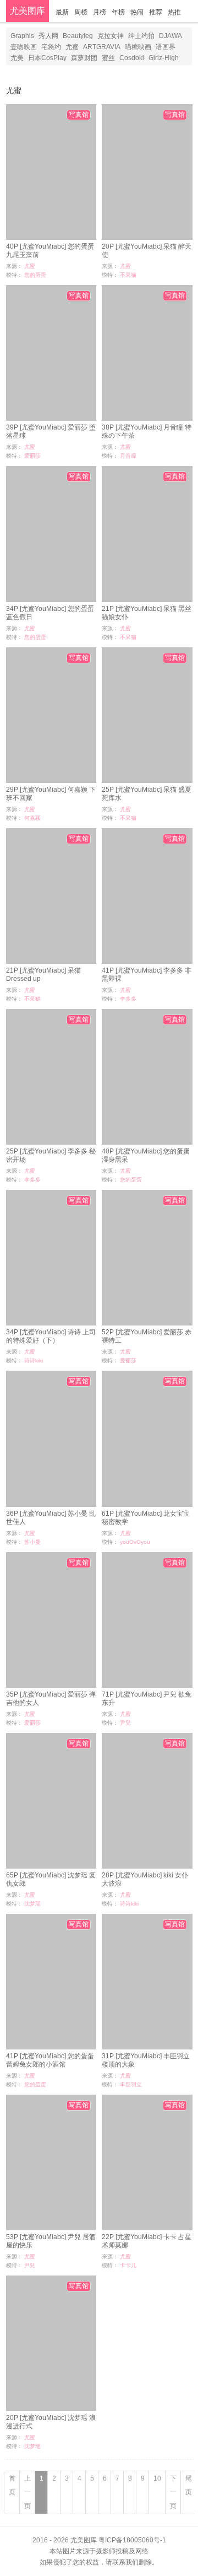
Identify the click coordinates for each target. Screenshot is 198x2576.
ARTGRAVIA (102, 47)
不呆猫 (128, 275)
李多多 (128, 999)
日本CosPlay (47, 58)
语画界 (166, 47)
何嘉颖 (32, 818)
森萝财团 (84, 58)
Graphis (22, 36)
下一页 (173, 2492)
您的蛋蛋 (35, 275)
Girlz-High (164, 58)
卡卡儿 (128, 2265)
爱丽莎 (32, 456)
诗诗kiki (34, 1361)
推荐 (156, 12)
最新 (62, 12)
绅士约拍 (141, 36)
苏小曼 (32, 1542)
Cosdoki (132, 58)
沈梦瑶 (32, 1904)
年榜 (118, 12)
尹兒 (125, 1723)
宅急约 (51, 47)
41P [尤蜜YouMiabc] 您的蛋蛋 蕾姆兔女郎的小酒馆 (50, 2060)
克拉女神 (111, 36)
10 (157, 2478)
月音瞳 (128, 456)
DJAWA (170, 36)
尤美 (17, 58)
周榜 (81, 12)
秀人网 (48, 36)
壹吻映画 (24, 47)
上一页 (28, 2492)
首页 (12, 2485)
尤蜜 (72, 47)
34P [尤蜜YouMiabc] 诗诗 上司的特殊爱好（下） (51, 1336)
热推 (174, 12)
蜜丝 (108, 58)
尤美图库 (28, 11)
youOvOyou (135, 1542)
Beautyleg (78, 36)
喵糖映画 (138, 47)
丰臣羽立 (131, 2084)
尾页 (189, 2485)
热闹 (137, 12)
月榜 (100, 12)
